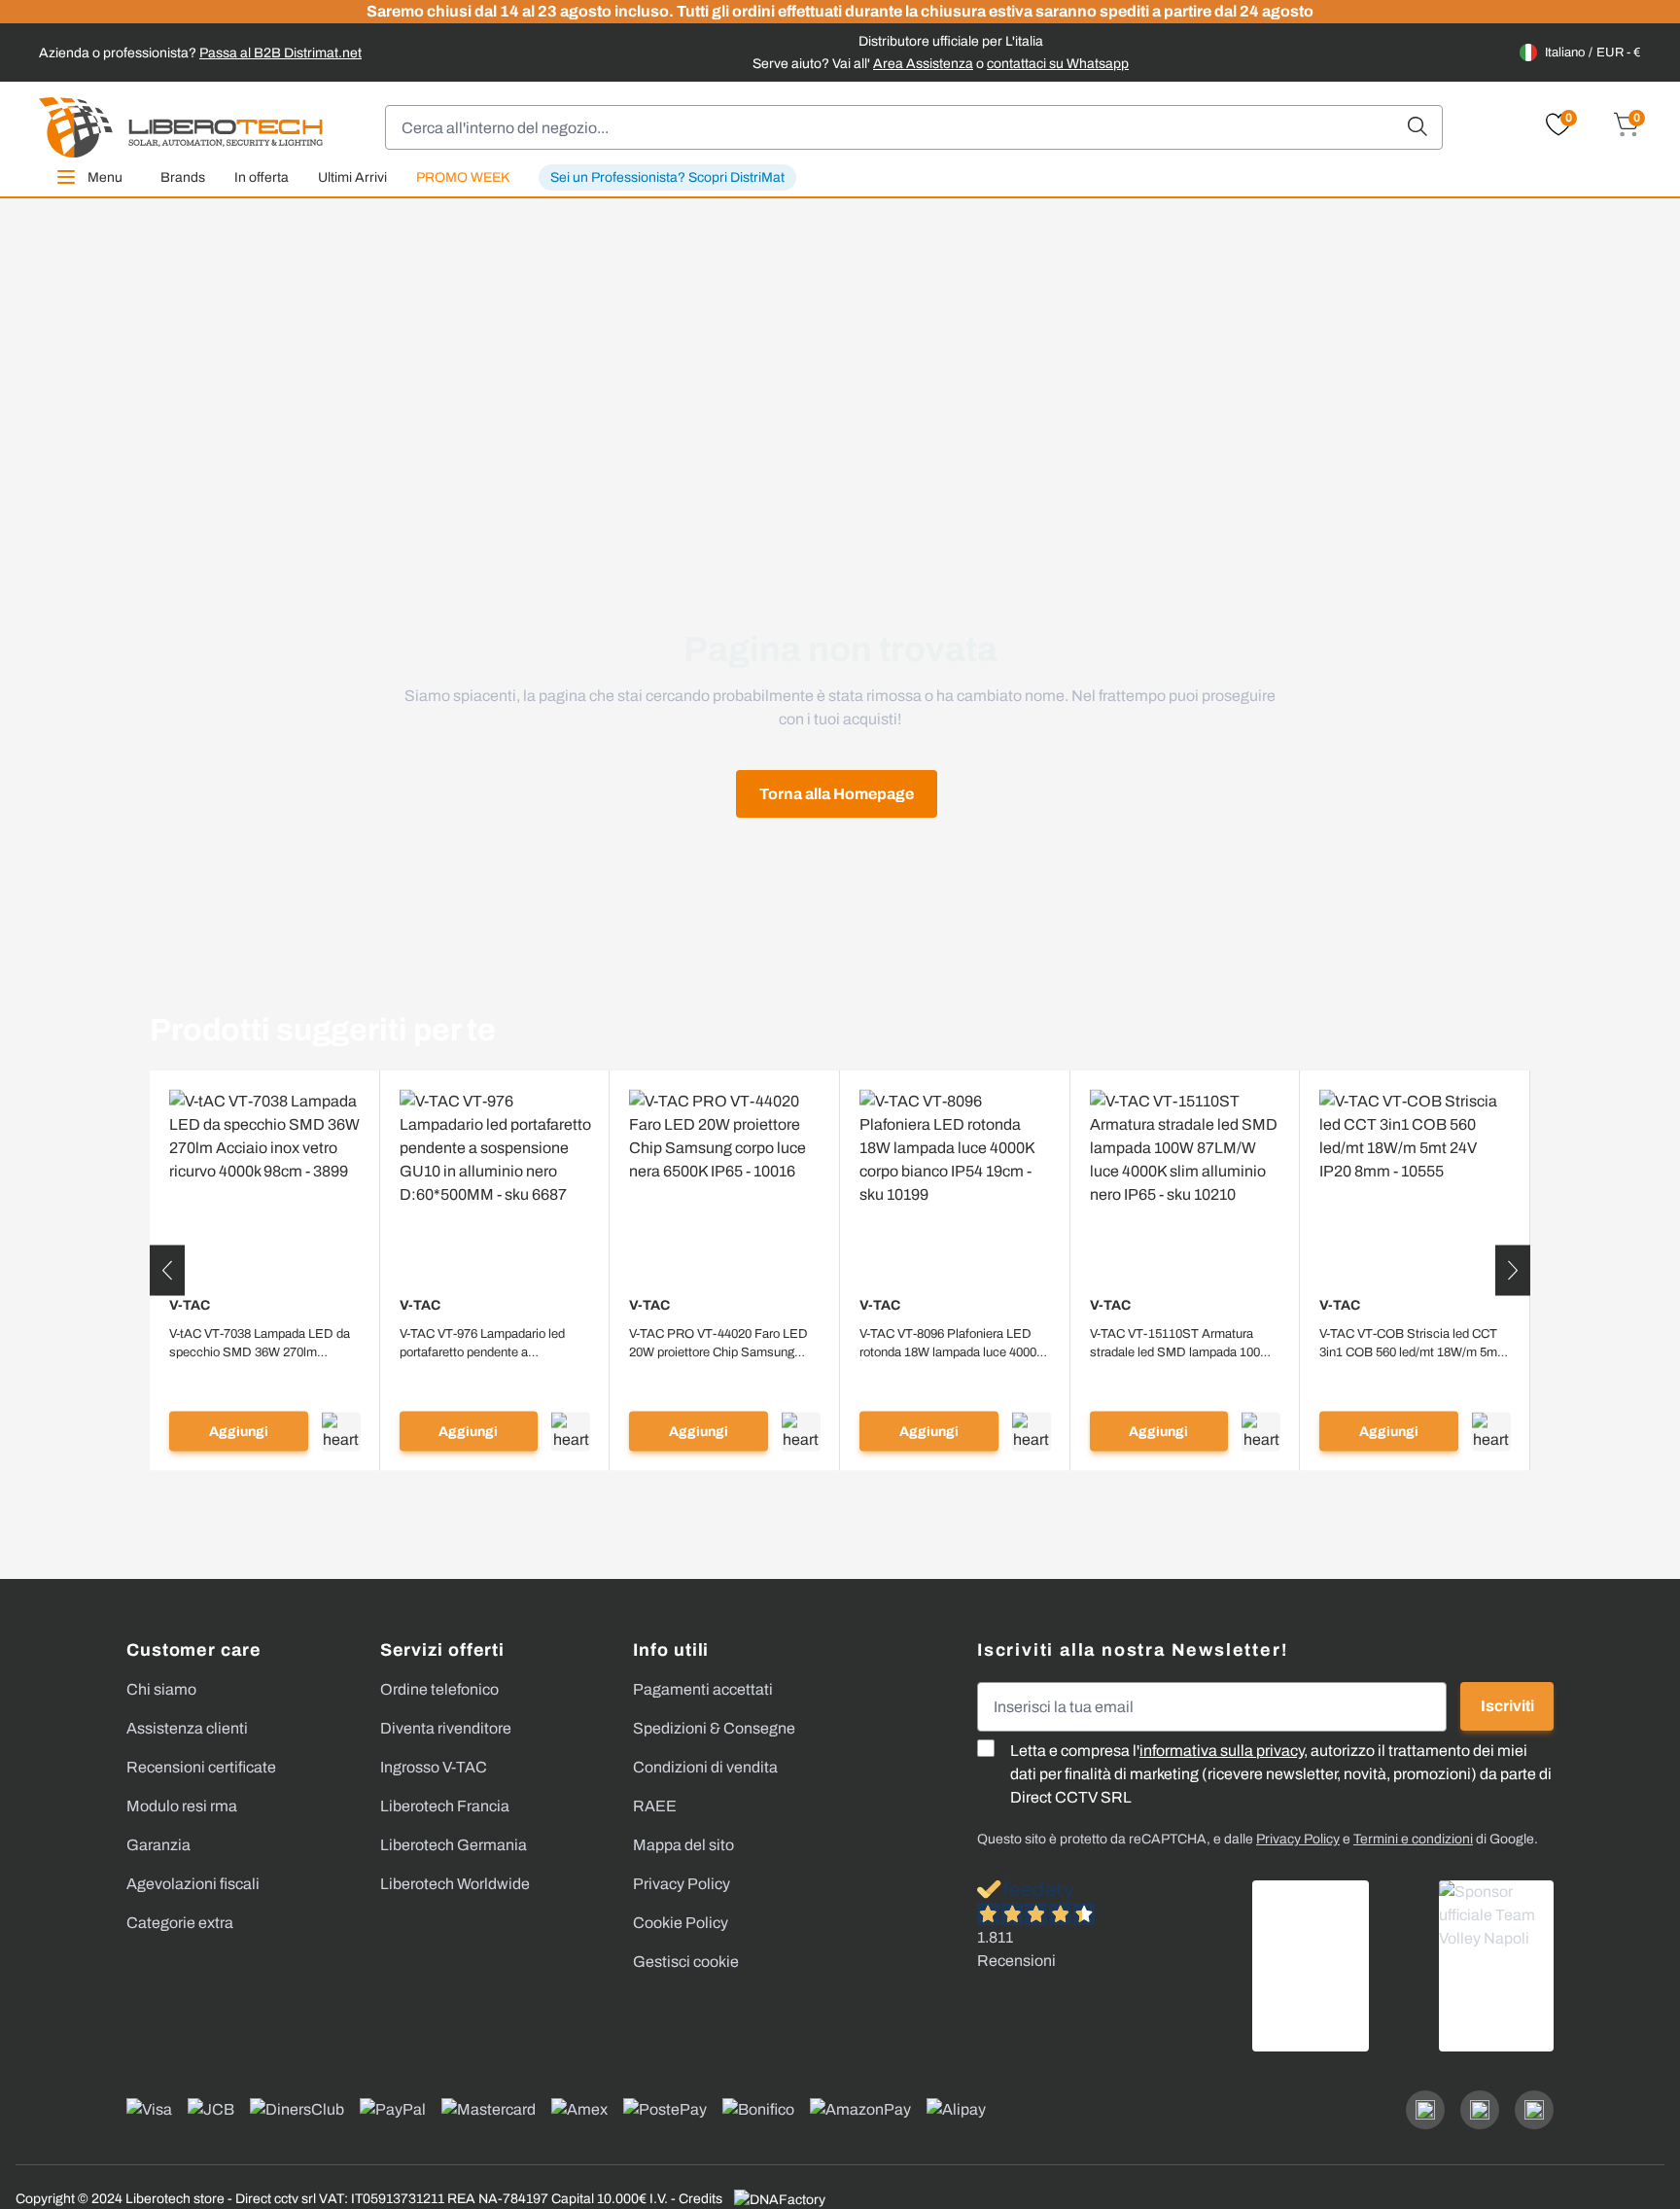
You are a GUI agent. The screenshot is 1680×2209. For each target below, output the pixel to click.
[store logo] (181, 127)
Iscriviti (1507, 1706)
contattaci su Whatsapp (1058, 64)
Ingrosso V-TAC (434, 1767)
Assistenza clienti (187, 1728)
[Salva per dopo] (341, 1431)
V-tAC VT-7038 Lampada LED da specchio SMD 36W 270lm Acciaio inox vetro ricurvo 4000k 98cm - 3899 (260, 1344)
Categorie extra (180, 1923)
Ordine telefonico (439, 1689)
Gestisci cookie (686, 1962)
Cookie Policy (681, 1923)
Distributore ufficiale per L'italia (951, 41)
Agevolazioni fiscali (193, 1884)
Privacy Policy (682, 1884)
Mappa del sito (683, 1845)
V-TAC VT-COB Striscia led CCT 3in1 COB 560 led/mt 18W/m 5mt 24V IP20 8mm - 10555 (1410, 1344)
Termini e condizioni (1413, 1839)
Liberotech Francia (445, 1806)
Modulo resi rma (182, 1806)
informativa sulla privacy (1222, 1751)
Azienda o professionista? (200, 53)
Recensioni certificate (201, 1767)
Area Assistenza (923, 64)
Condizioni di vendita (705, 1767)
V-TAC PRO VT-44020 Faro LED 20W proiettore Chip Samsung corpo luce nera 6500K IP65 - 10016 (718, 1344)
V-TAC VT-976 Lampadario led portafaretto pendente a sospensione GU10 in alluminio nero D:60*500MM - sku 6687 (486, 1344)
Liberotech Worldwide (455, 1884)
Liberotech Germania (454, 1845)
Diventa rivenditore (446, 1728)
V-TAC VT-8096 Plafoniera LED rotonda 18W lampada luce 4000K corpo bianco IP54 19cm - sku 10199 (952, 1344)
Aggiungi (239, 1432)
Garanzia (158, 1845)
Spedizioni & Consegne (714, 1728)
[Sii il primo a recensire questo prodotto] (265, 1376)
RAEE (655, 1806)
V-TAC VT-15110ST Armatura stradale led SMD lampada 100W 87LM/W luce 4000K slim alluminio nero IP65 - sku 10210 (1185, 1344)
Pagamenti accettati (703, 1689)
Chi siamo (161, 1689)
